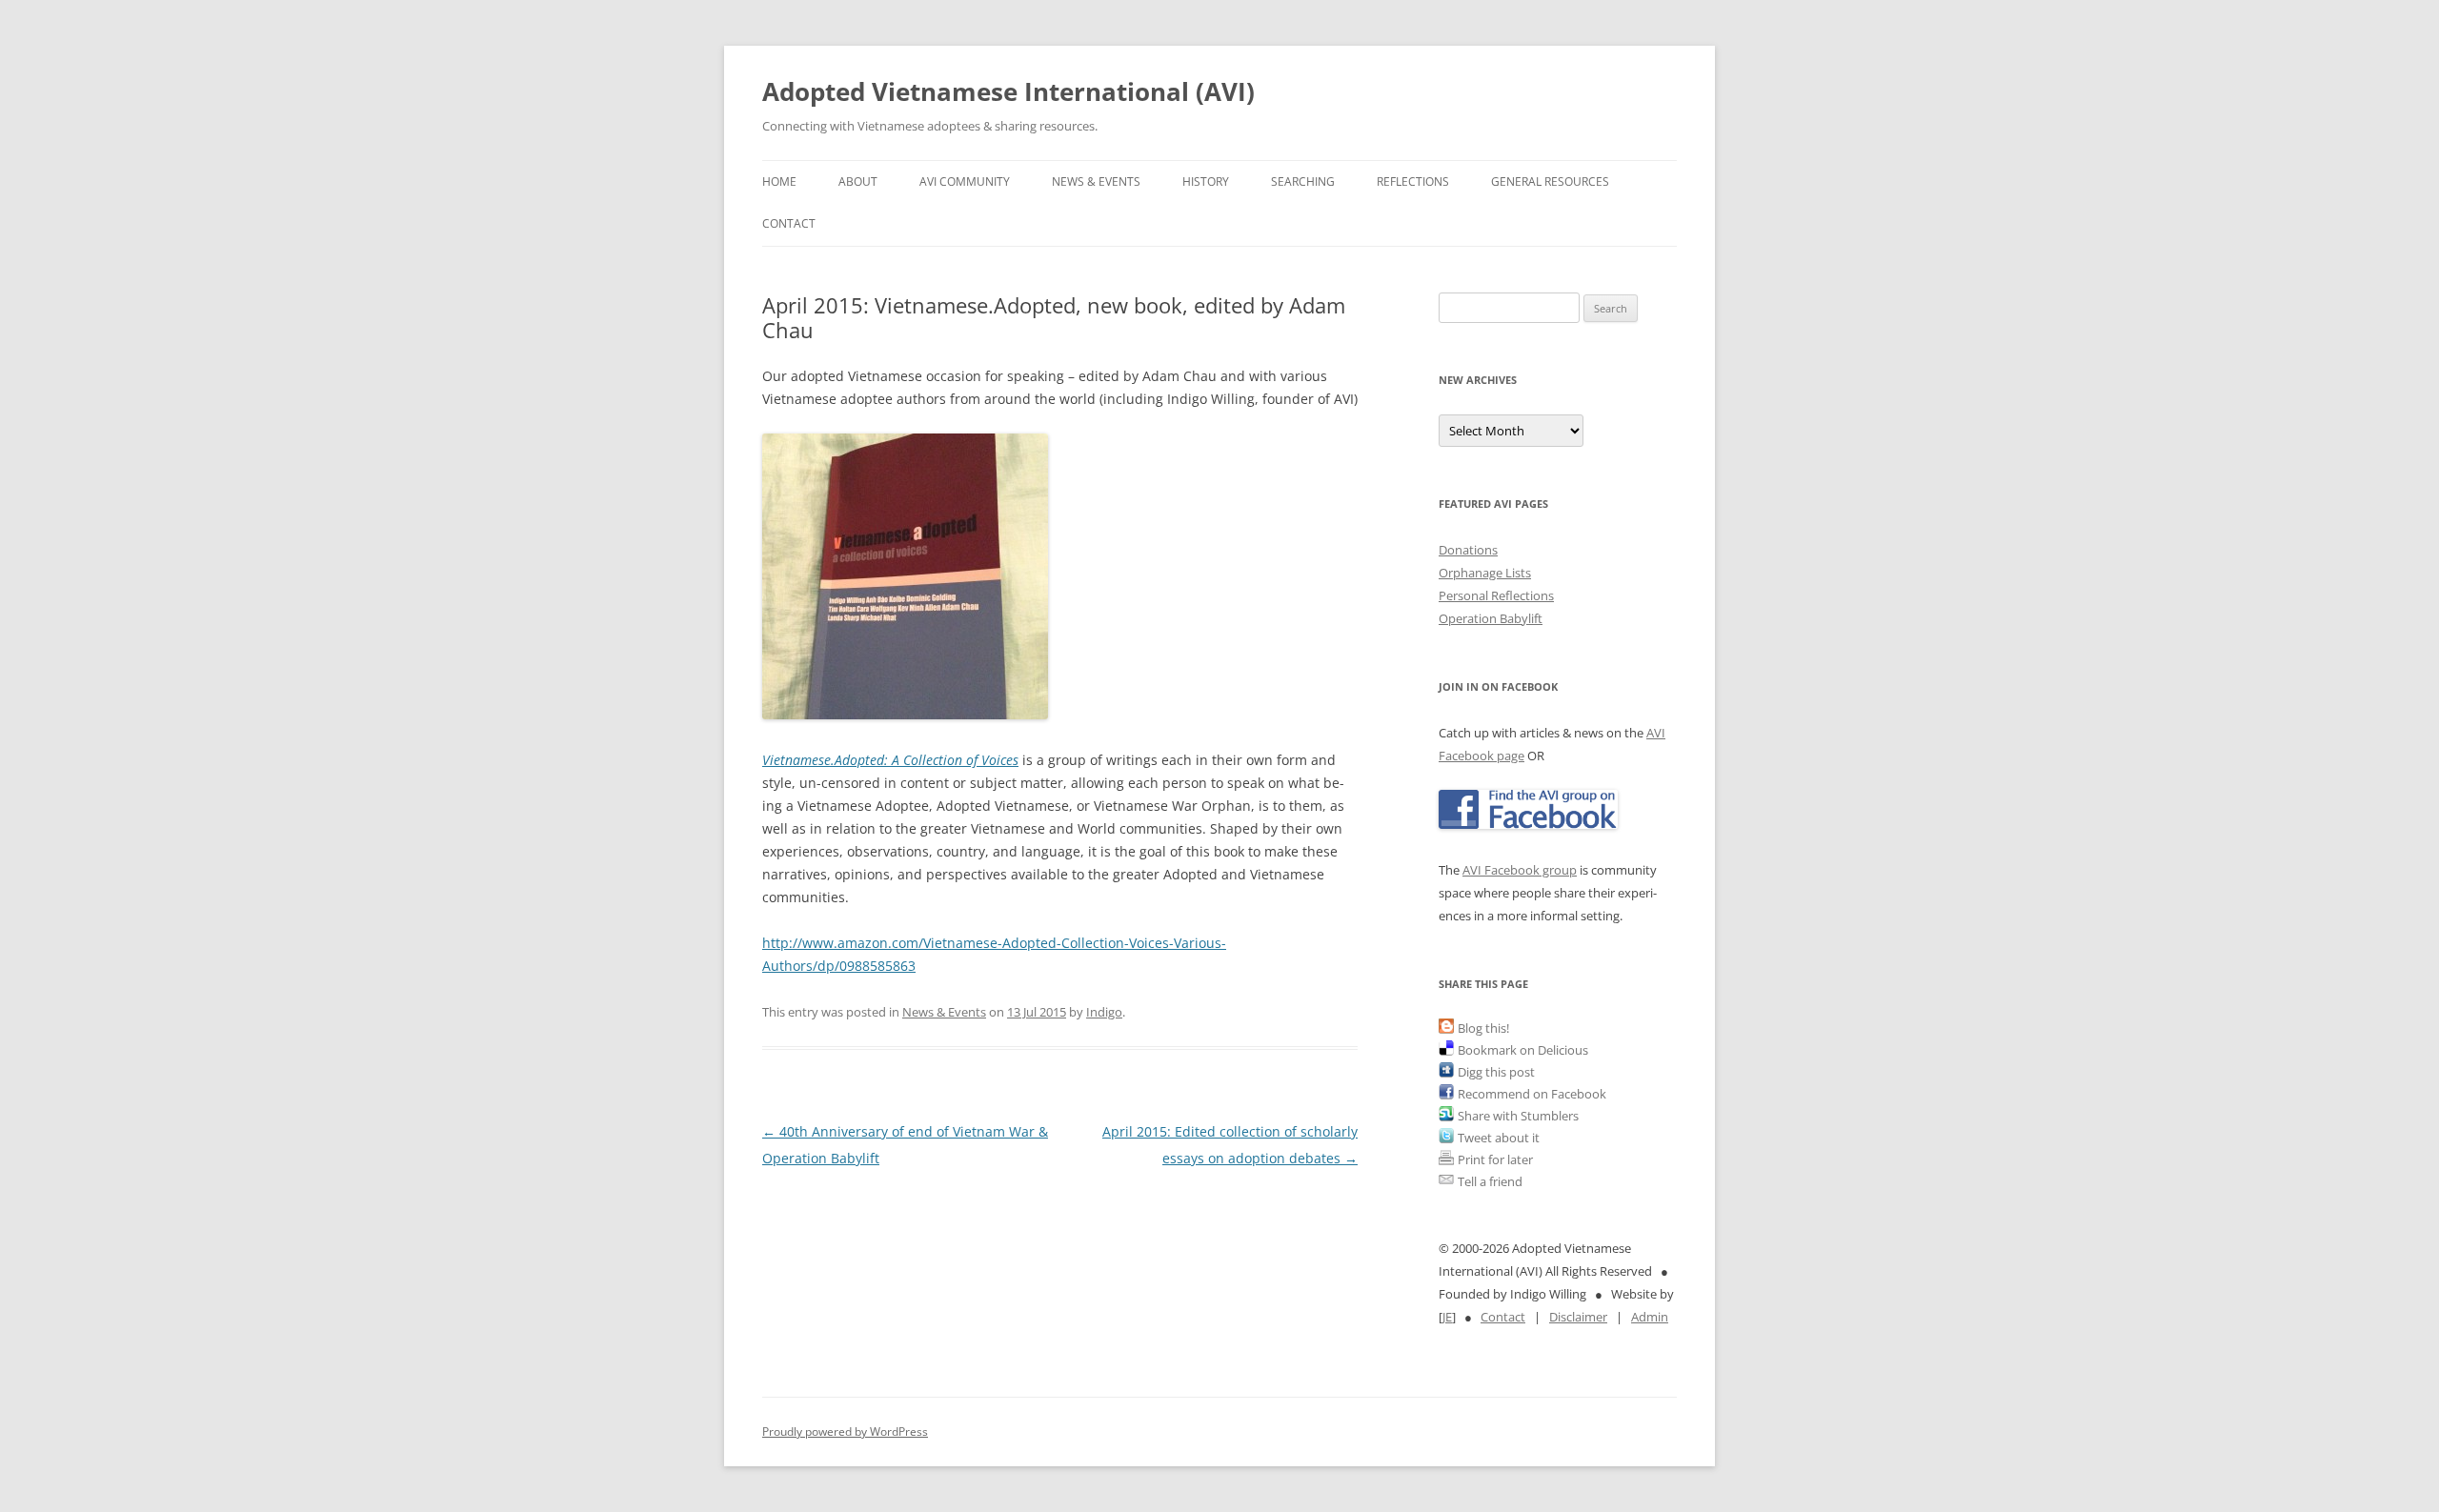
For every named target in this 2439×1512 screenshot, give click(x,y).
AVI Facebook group (1520, 870)
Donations (1468, 550)
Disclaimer (1578, 1317)
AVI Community (965, 181)
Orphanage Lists (1485, 573)
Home (779, 181)
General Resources (1550, 181)
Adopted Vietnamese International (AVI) (1008, 91)
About (858, 181)
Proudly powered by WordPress (845, 1431)
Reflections (1413, 181)
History (1206, 181)
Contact (789, 223)
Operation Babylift (1491, 618)
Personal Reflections (1496, 595)
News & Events (1096, 181)
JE (1447, 1317)
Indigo (1104, 1012)
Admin (1650, 1317)
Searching (1303, 181)
